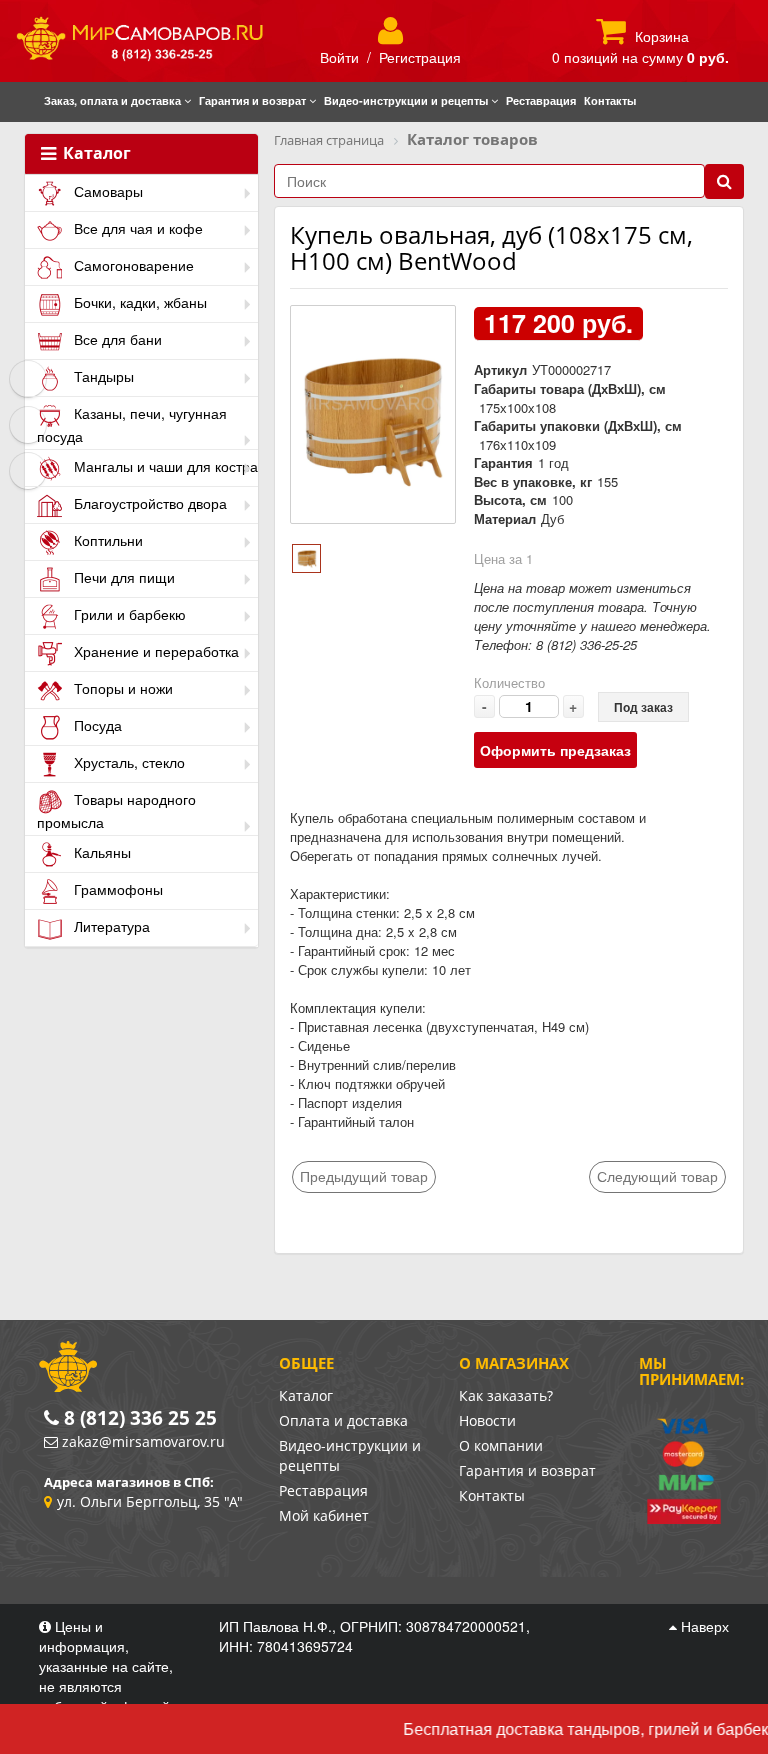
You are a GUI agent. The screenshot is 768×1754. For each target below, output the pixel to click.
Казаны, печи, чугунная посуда (132, 424)
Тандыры (102, 376)
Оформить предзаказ (555, 750)
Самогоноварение (132, 265)
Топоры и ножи (121, 688)
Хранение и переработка (154, 651)
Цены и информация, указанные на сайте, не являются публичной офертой (106, 1666)
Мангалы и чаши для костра (164, 466)
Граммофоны (116, 889)
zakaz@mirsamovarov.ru (143, 1441)
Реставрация (323, 1490)
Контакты (492, 1495)
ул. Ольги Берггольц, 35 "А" (150, 1501)
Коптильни (106, 540)
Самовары (106, 191)
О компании (501, 1445)
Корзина (662, 36)
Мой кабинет (324, 1515)
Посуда (96, 725)
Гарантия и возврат (527, 1470)
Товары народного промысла (116, 810)
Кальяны (100, 852)
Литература (110, 926)
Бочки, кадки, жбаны (138, 302)
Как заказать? (506, 1395)
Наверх (703, 1626)
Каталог (95, 154)
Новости (487, 1420)
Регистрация (420, 57)
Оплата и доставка (343, 1420)
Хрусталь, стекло (127, 762)
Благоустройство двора (148, 503)
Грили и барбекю (128, 614)
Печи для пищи (122, 577)
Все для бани (116, 339)
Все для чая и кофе (136, 228)
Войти (339, 57)
